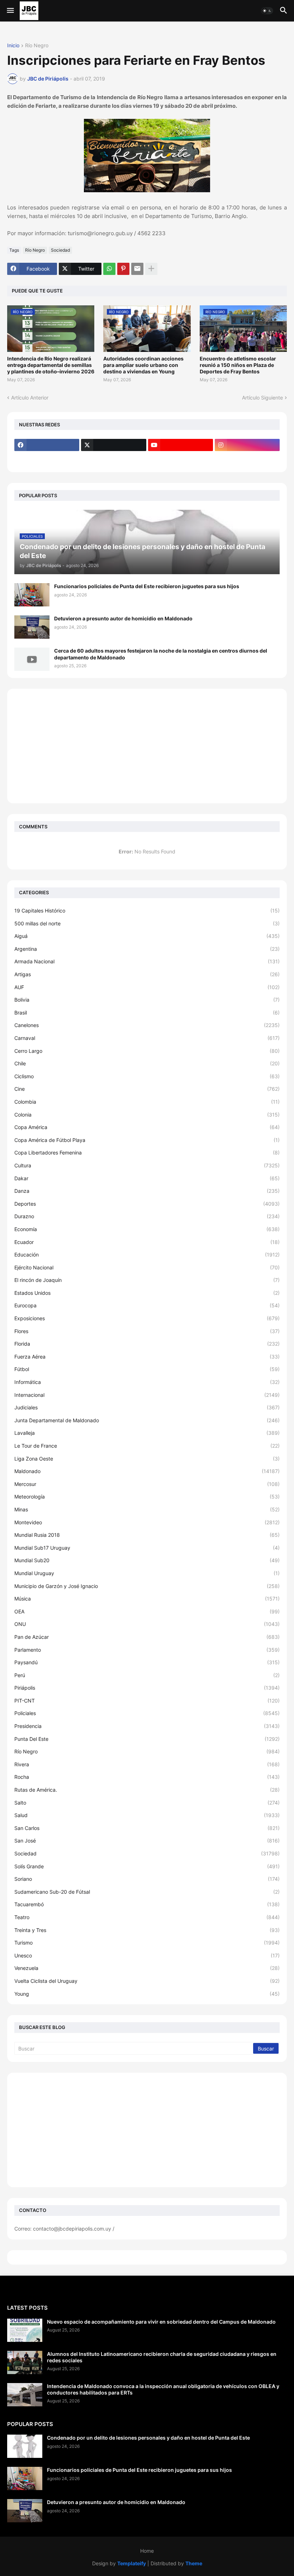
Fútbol (147, 1369)
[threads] (47, 459)
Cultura (147, 1165)
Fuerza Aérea (147, 1357)
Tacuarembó (147, 1904)
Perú (147, 1675)
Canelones (147, 1025)
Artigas (147, 974)
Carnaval (147, 1038)
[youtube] (181, 445)
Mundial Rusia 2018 (147, 1535)
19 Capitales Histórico (147, 911)
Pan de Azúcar (147, 1637)
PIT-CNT (147, 1701)
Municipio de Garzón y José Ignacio (147, 1586)
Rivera (147, 1764)
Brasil (147, 1013)
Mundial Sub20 (147, 1560)
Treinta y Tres (147, 1930)
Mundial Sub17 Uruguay (147, 1548)
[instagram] (247, 445)
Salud (147, 1815)
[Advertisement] (147, 746)
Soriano (147, 1879)
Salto (147, 1803)
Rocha (147, 1777)
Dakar (147, 1178)
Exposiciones (147, 1318)
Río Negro (37, 46)
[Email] (137, 269)
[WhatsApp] (109, 269)
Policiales (147, 1713)
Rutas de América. (147, 1790)
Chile (147, 1063)
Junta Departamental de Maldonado (147, 1420)
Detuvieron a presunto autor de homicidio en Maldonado (123, 618)
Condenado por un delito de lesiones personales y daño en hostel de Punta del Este (148, 2438)
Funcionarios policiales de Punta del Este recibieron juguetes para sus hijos (147, 586)
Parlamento (147, 1650)
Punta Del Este (147, 1739)
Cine (147, 1089)
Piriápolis (147, 1688)
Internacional (147, 1395)
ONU (147, 1624)
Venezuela (147, 1968)
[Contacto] (113, 459)
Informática (147, 1382)
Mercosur (147, 1484)
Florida (147, 1344)
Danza (147, 1191)
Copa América (147, 1127)
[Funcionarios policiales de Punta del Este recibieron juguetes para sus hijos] (32, 595)
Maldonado (147, 1471)
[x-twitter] (113, 445)
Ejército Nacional (147, 1267)
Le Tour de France (147, 1446)
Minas (147, 1509)
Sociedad (60, 250)
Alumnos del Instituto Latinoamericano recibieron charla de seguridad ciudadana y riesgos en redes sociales (162, 2357)
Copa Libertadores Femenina (147, 1153)
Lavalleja (147, 1433)
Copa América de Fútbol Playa (147, 1140)
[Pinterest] (123, 269)
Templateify (132, 2563)
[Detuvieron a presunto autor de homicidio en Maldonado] (32, 627)
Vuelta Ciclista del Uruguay (147, 1981)
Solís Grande (147, 1866)
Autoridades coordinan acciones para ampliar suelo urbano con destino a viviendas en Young (143, 365)
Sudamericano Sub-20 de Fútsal (147, 1892)
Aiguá (147, 936)
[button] (10, 11)
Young (147, 1994)
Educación (147, 1255)
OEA (147, 1611)
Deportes (147, 1204)
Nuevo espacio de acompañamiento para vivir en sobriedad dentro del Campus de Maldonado (161, 2322)
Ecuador (147, 1242)
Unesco (147, 1955)
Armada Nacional (147, 961)
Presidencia (147, 1726)
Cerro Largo (147, 1051)
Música (147, 1599)
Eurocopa (147, 1305)
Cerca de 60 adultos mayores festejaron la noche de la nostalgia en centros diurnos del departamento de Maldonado (161, 654)
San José (147, 1841)
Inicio (13, 46)
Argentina (147, 949)
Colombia (147, 1102)
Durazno (147, 1216)
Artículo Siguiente (262, 398)
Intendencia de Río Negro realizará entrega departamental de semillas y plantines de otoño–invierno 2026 (51, 365)
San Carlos (147, 1828)
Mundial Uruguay (147, 1573)
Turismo (147, 1943)
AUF (147, 987)
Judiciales (147, 1407)
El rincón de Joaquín (147, 1280)
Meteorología (147, 1497)
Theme (194, 2563)
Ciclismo (147, 1076)
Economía (147, 1229)
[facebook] (47, 445)
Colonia (147, 1115)
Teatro (147, 1917)
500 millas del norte (147, 923)
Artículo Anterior (30, 398)
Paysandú (147, 1662)
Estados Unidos (147, 1293)
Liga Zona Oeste (147, 1459)
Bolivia (147, 1000)
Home (147, 2551)
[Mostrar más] (151, 269)
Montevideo (147, 1522)
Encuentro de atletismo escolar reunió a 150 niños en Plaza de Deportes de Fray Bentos (238, 365)
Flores (147, 1331)
